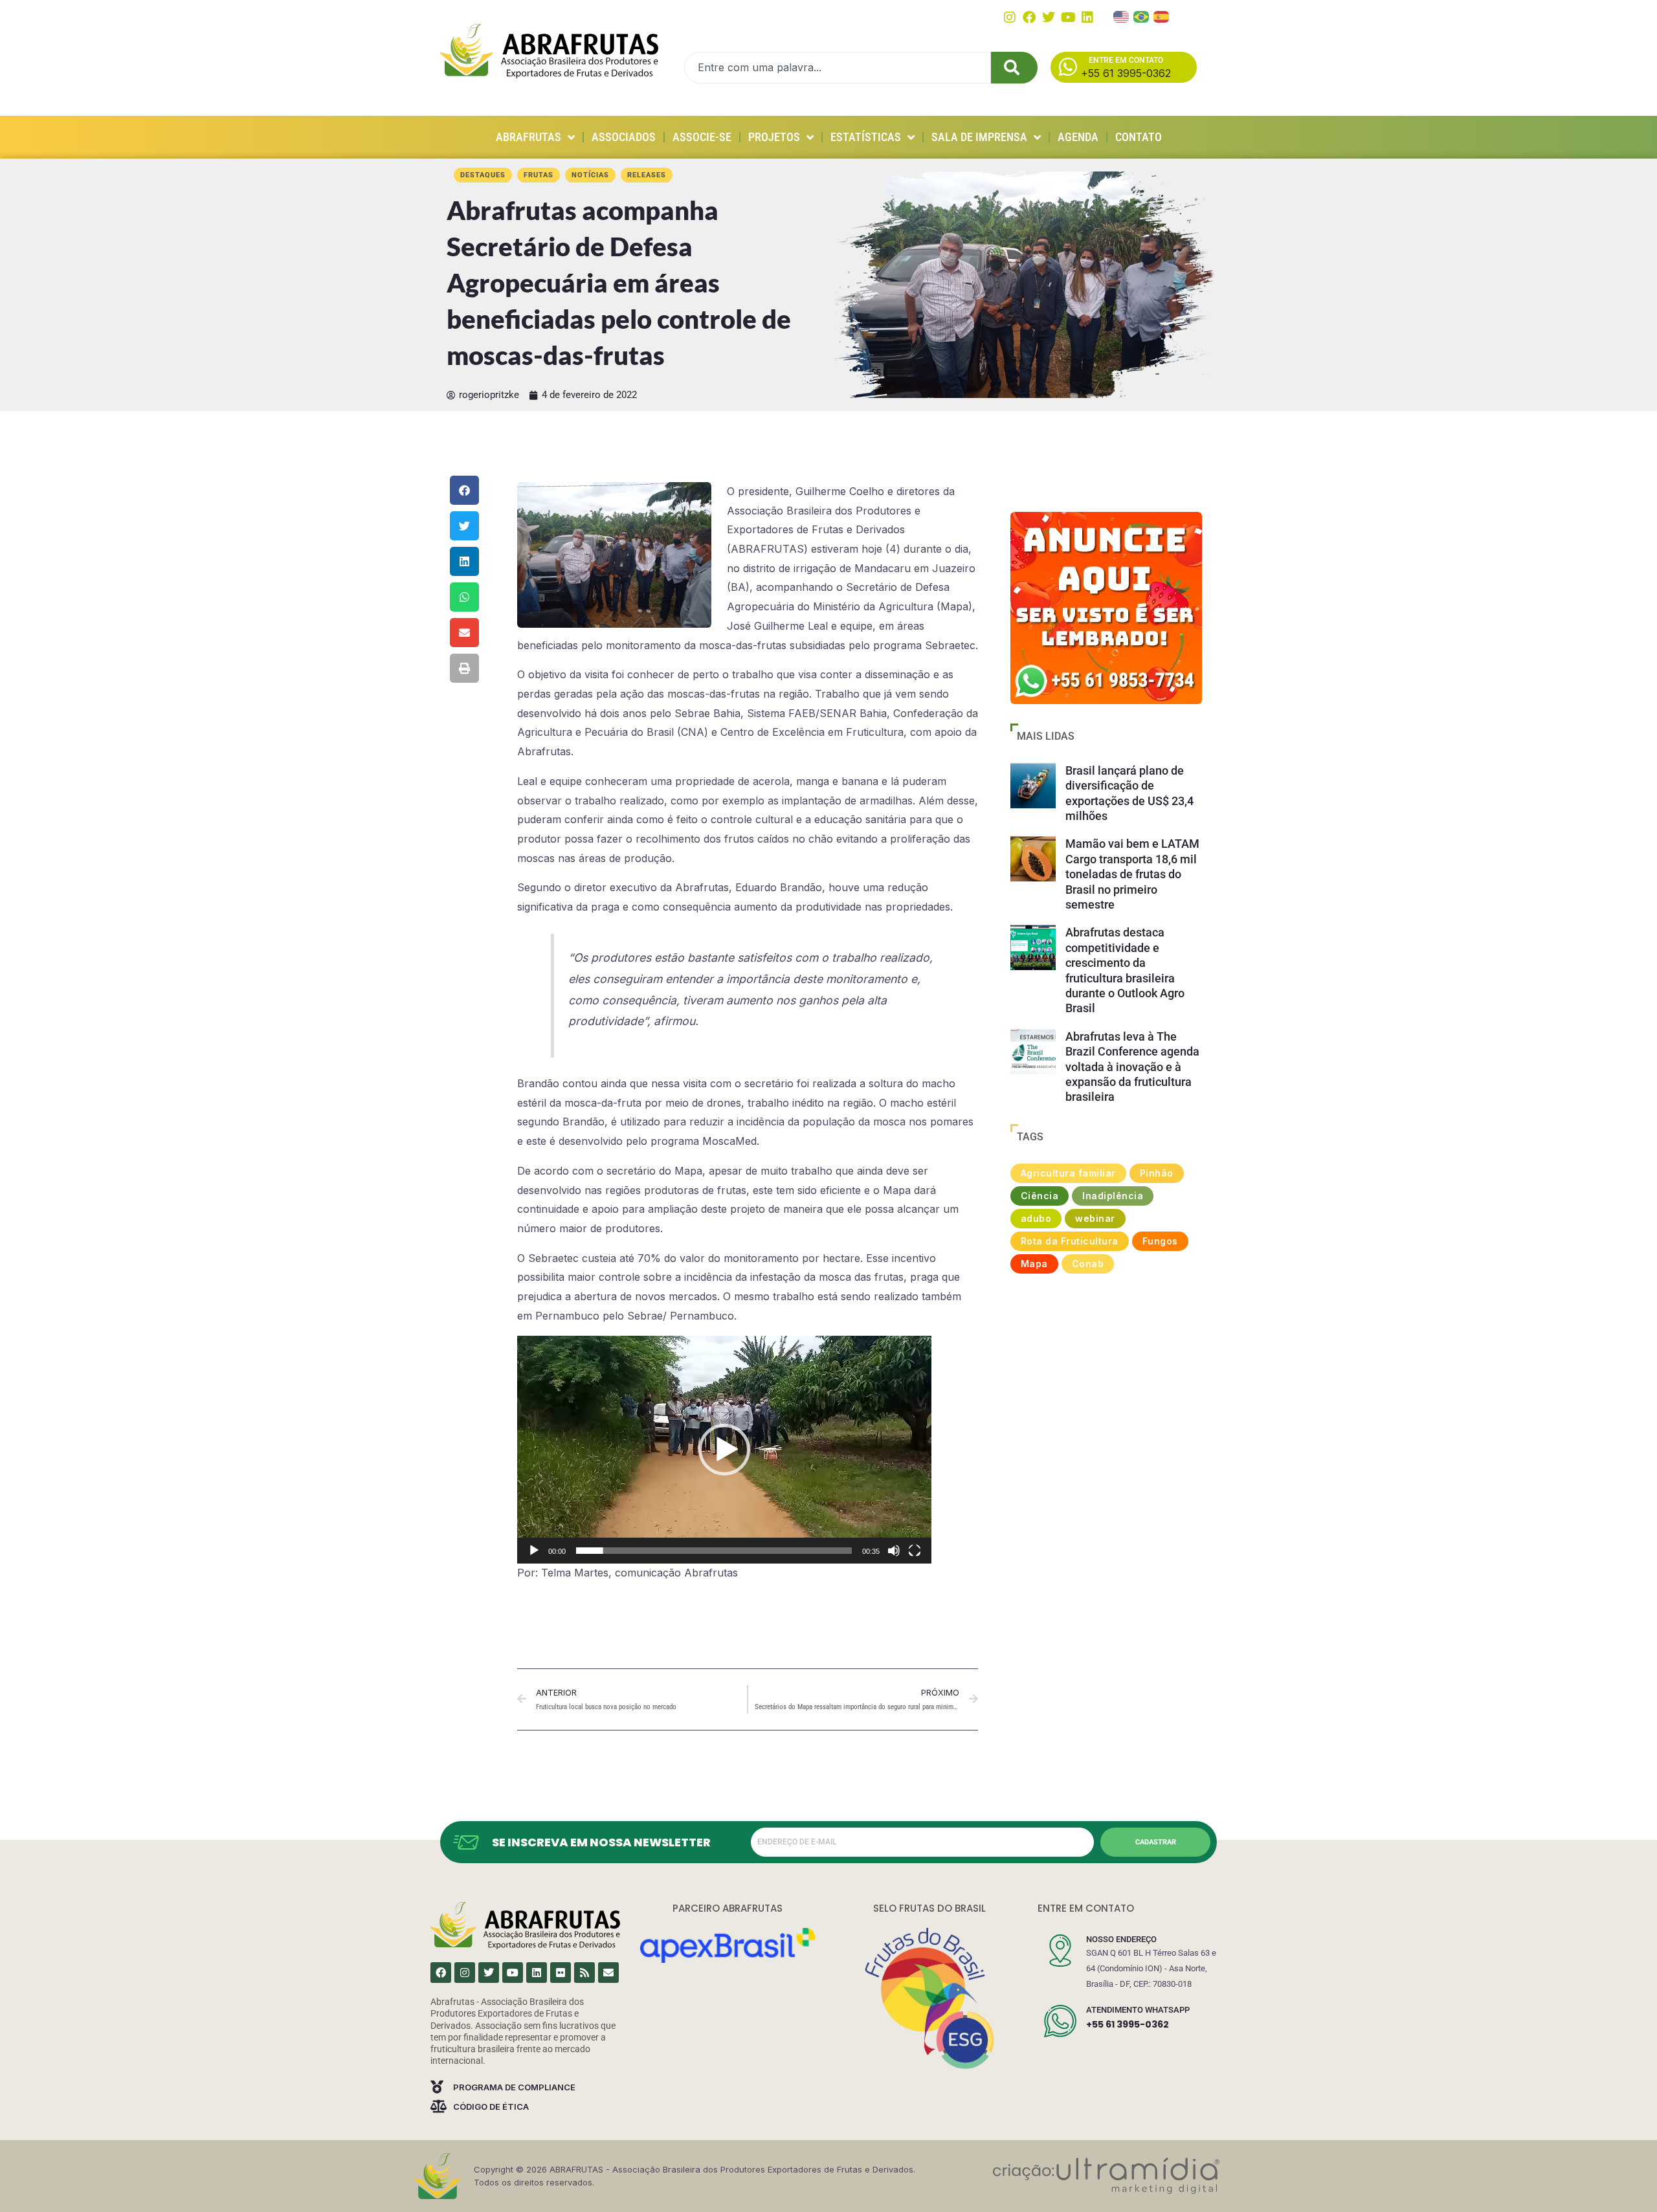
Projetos (774, 137)
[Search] (1014, 68)
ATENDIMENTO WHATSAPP (1138, 2010)
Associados (624, 137)
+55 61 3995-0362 (1128, 2024)
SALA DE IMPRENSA (979, 137)
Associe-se (702, 137)
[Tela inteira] (915, 1551)
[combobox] (838, 68)
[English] (1122, 16)
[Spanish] (1162, 16)
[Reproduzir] (534, 1551)
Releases (647, 175)
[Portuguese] (1142, 16)
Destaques (483, 175)
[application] (724, 1450)
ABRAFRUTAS (528, 137)
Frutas (539, 175)
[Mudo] (894, 1551)
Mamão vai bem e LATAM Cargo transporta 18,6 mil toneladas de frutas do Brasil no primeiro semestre (1132, 874)
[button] (464, 490)
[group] (1106, 608)
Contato (1139, 137)
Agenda (1078, 137)
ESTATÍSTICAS (866, 137)
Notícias (590, 175)
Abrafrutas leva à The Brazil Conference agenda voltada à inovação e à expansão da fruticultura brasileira (1132, 1067)
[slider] (714, 1551)
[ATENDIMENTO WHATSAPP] (1060, 2021)
